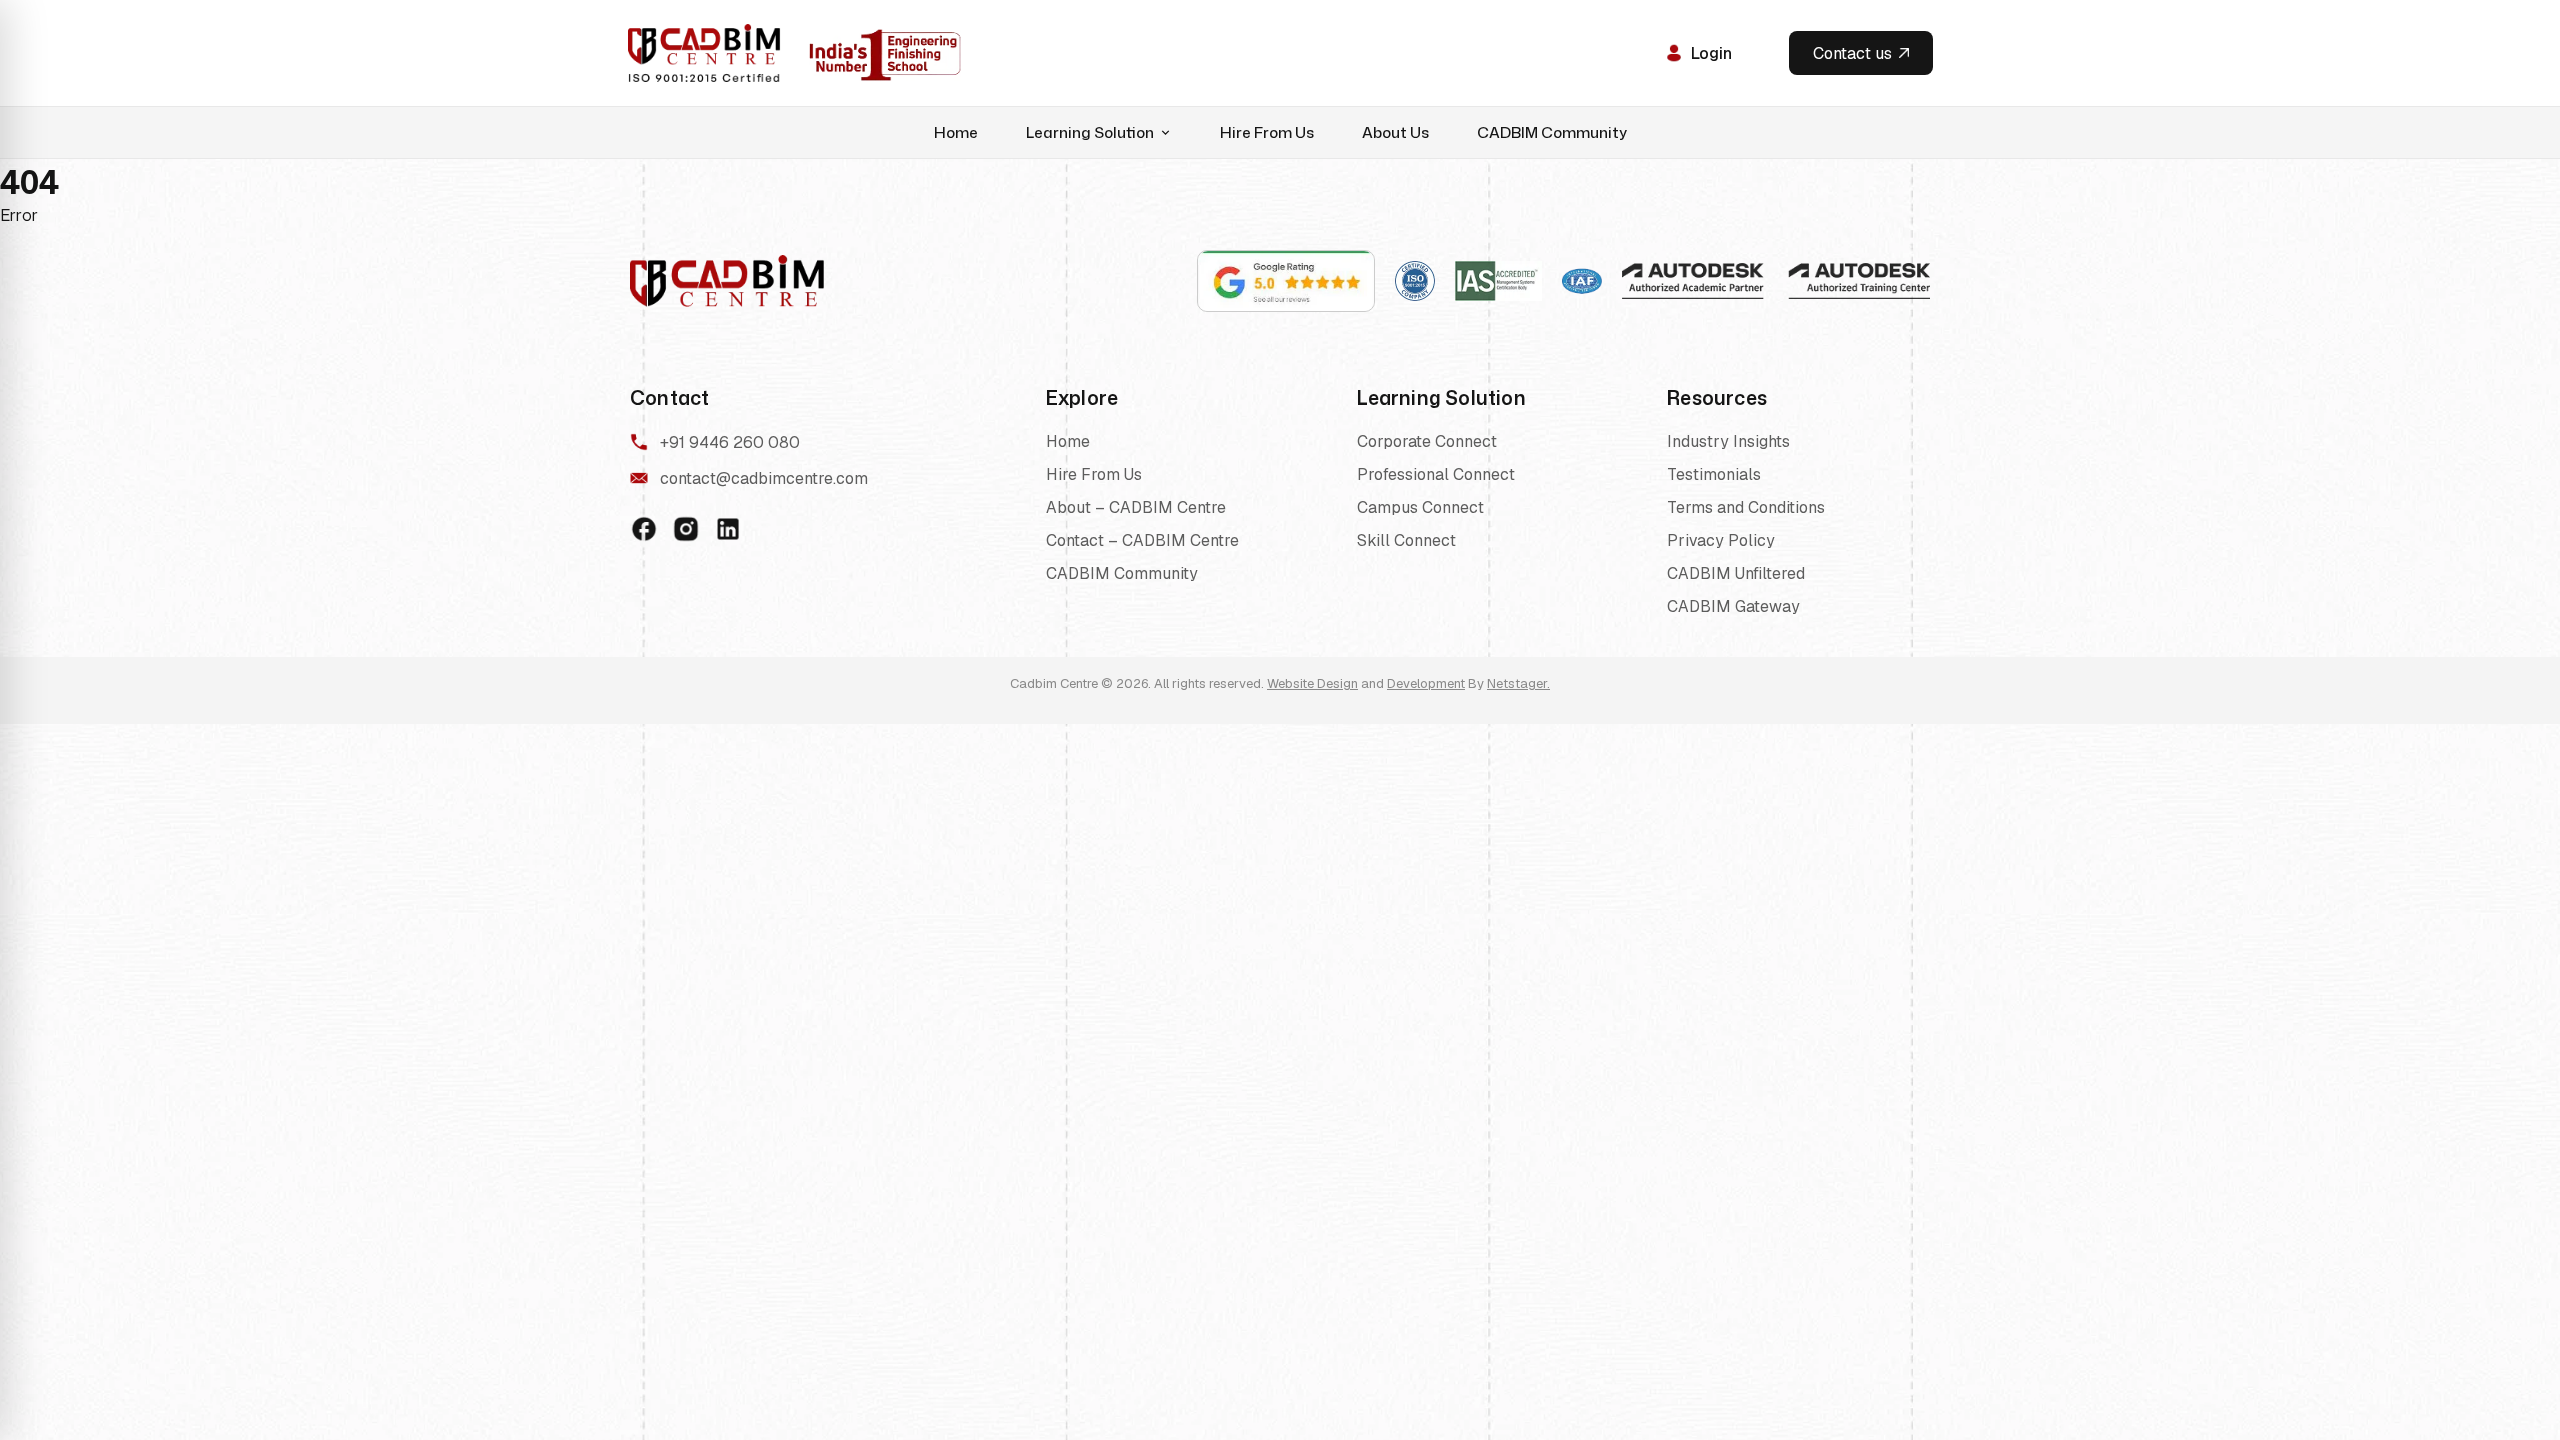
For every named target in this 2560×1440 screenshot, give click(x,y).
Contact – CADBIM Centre (1142, 540)
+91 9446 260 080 (730, 442)
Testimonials (1714, 474)
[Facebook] (644, 529)
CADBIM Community (1552, 132)
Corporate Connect (1427, 441)
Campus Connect (1420, 507)
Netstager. (1518, 683)
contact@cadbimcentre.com (764, 478)
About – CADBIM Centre (1136, 507)
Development (1426, 683)
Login (1711, 53)
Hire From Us (1267, 132)
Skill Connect (1406, 540)
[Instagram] (686, 529)
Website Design (1312, 683)
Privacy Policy (1721, 540)
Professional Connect (1436, 474)
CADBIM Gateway (1733, 606)
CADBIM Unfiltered (1736, 573)
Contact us (1852, 53)
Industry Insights (1728, 441)
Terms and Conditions (1746, 507)
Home (956, 132)
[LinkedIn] (728, 529)
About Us (1395, 132)
